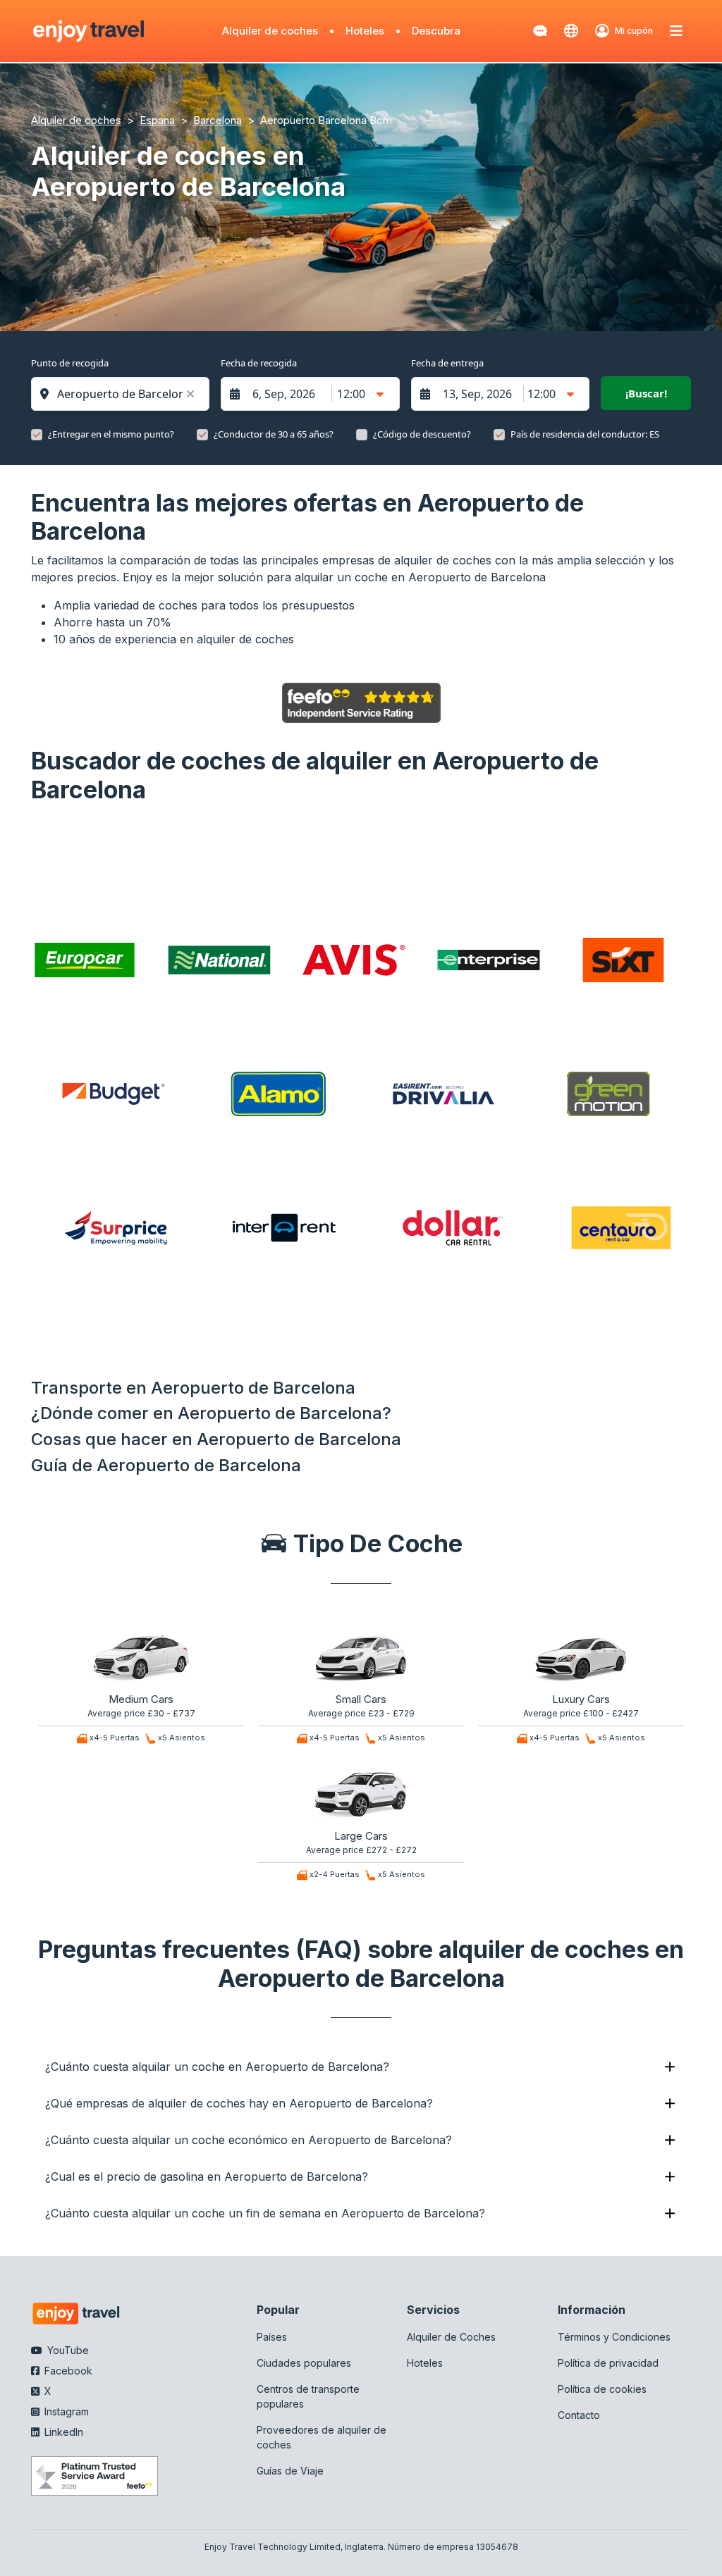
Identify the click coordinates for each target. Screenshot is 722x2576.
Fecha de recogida (259, 363)
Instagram (65, 2411)
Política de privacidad (608, 2363)
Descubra (436, 31)
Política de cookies (602, 2389)
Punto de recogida (70, 363)
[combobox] (127, 394)
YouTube (67, 2350)
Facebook (67, 2371)
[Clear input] (190, 394)
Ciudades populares (304, 2363)
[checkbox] (37, 435)
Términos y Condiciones (614, 2337)
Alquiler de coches (270, 31)
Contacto (579, 2415)
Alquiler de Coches (451, 2337)
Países (272, 2337)
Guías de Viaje (290, 2471)
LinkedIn (62, 2432)
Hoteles (365, 31)
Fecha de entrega (447, 363)
